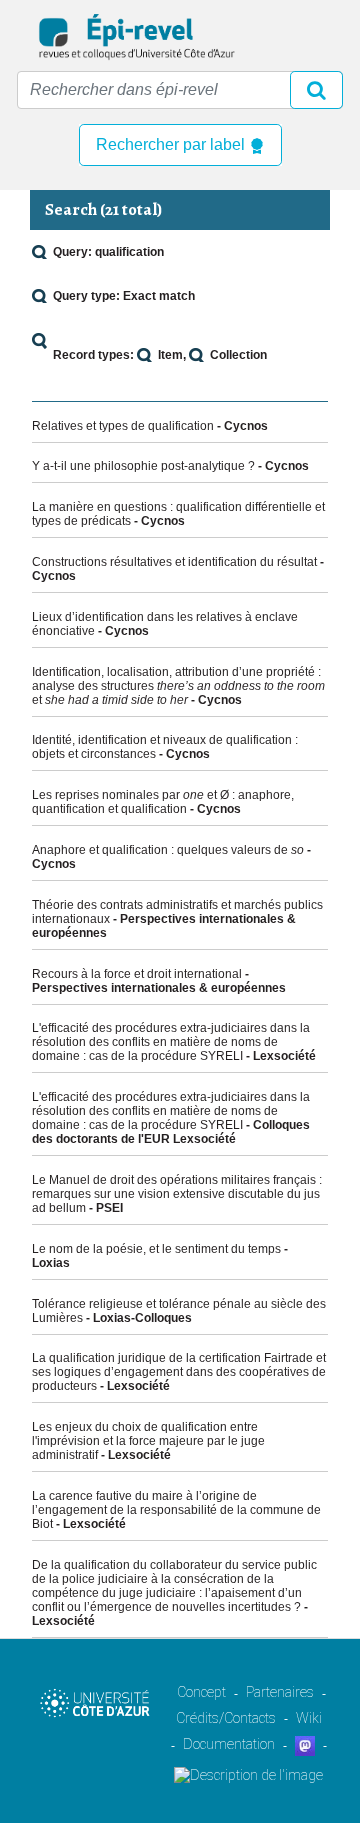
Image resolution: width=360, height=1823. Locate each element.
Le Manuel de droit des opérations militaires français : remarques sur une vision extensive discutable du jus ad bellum (177, 1194)
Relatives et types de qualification (123, 426)
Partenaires (280, 1692)
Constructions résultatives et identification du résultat (174, 562)
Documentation (229, 1744)
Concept (201, 1692)
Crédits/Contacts (226, 1718)
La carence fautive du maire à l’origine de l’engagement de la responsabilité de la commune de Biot (176, 1510)
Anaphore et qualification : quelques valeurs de (168, 850)
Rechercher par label (172, 144)
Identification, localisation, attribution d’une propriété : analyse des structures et (178, 686)
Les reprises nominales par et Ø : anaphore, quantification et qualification (163, 802)
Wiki (309, 1718)
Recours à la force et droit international (137, 974)
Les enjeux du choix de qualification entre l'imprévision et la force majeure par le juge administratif (148, 1441)
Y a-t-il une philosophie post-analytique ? (143, 466)
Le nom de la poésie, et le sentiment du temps (156, 1249)
